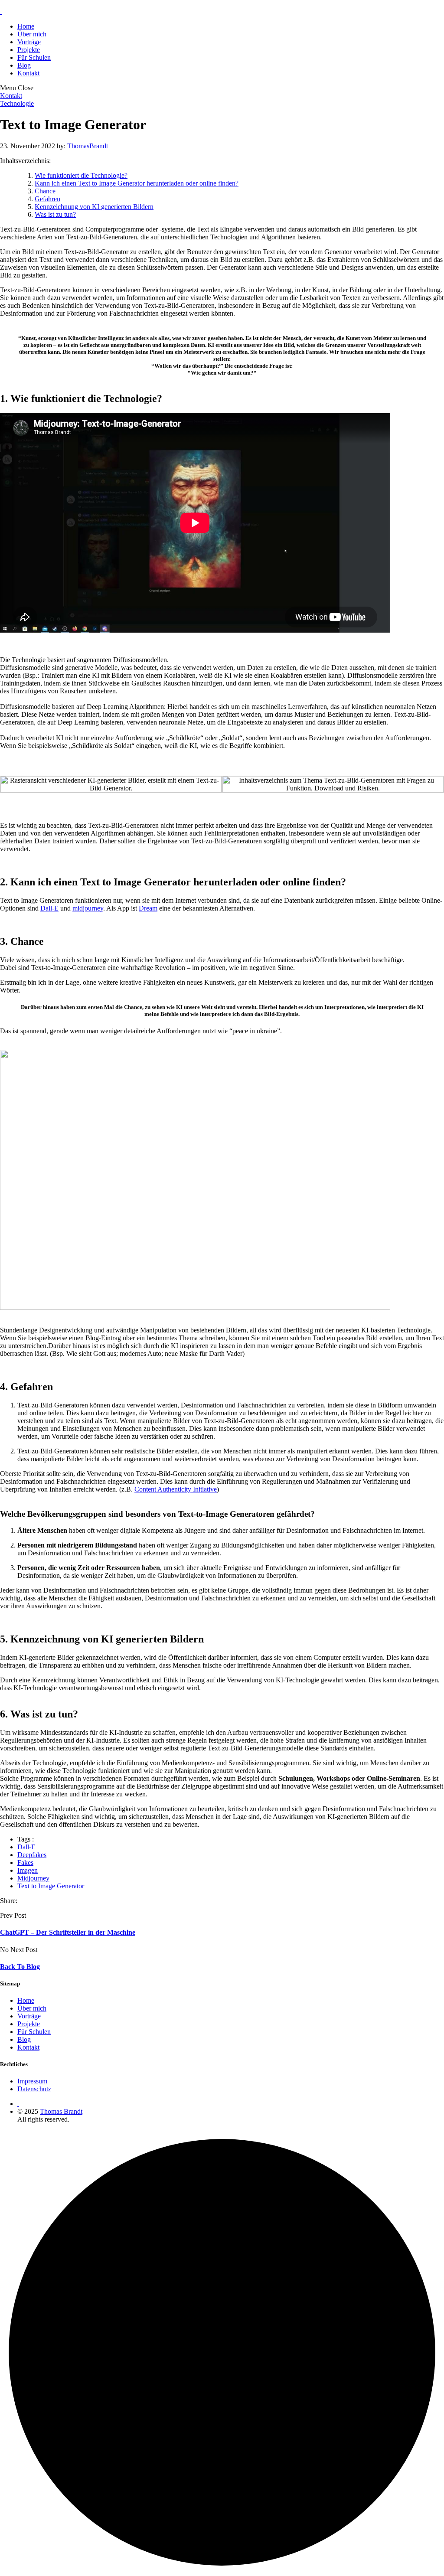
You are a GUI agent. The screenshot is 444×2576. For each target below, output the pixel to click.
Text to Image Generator (51, 1886)
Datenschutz (34, 2089)
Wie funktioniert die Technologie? (81, 175)
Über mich (32, 34)
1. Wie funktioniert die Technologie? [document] (81, 398)
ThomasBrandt (88, 146)
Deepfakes (32, 1855)
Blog (24, 65)
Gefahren (47, 199)
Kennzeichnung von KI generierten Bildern (94, 207)
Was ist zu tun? (55, 214)
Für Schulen (34, 57)
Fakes (25, 1863)
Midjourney (33, 1878)
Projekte (29, 50)
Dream (148, 908)
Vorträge (29, 42)
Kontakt (28, 73)
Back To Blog (20, 1967)
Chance (45, 191)
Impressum (32, 2081)
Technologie (17, 103)
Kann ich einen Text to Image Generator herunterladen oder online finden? (137, 183)
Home (26, 26)
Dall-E (49, 908)
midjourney (88, 908)
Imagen (28, 1870)
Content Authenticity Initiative (176, 1489)
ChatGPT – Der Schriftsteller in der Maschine (68, 1932)
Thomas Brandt (61, 2111)
